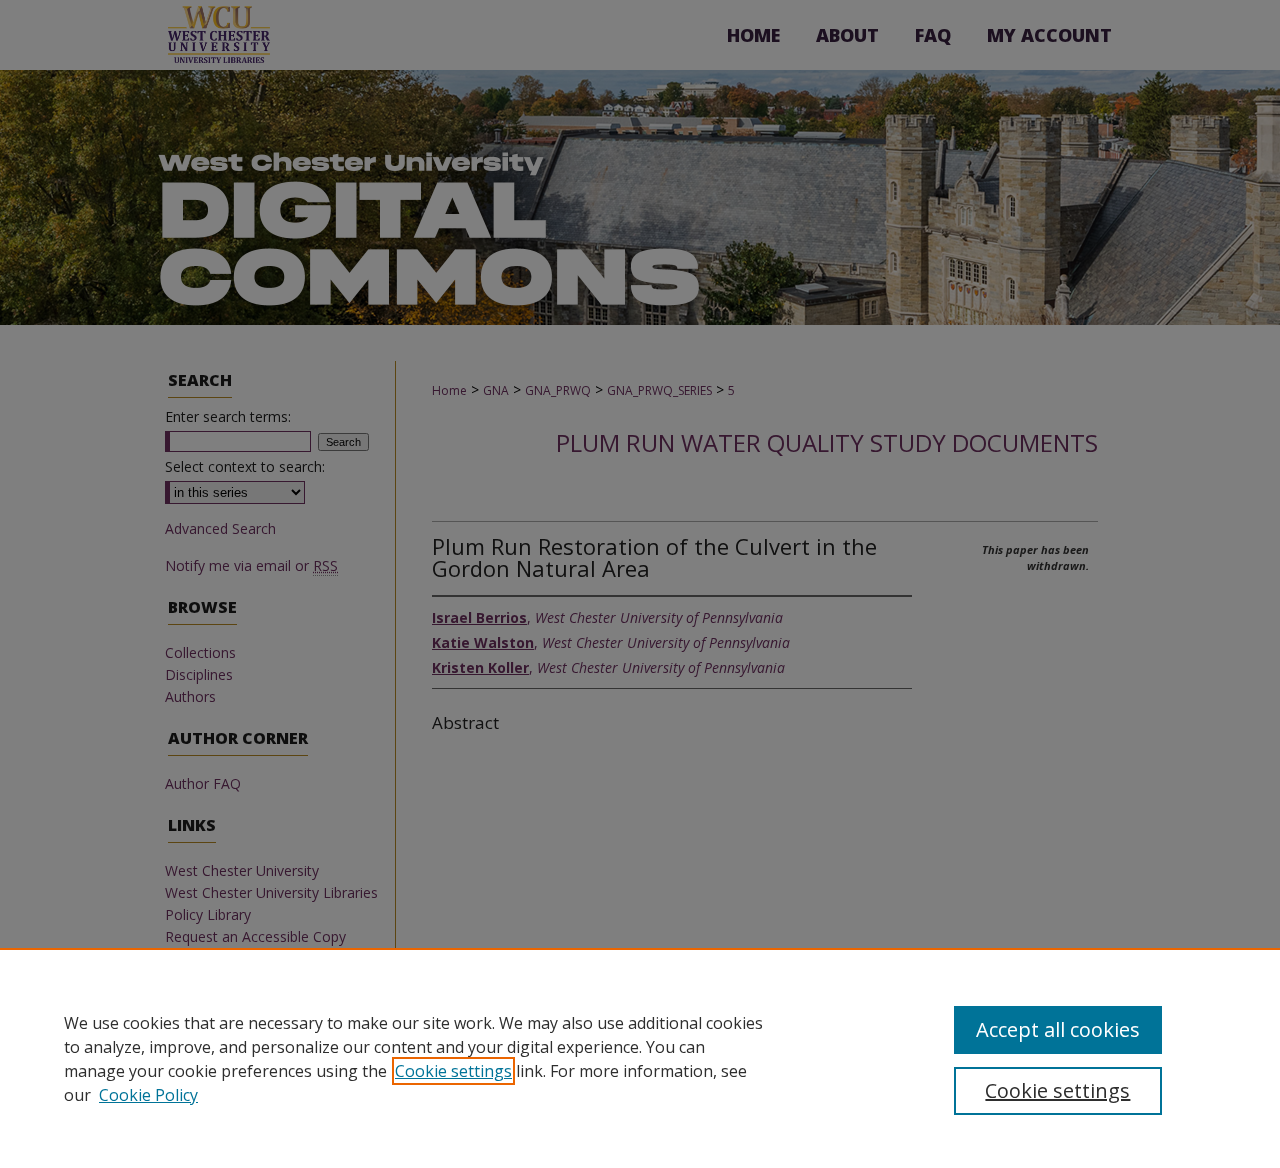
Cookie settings (453, 1071)
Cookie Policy (148, 1095)
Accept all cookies (1058, 1029)
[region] (640, 1058)
